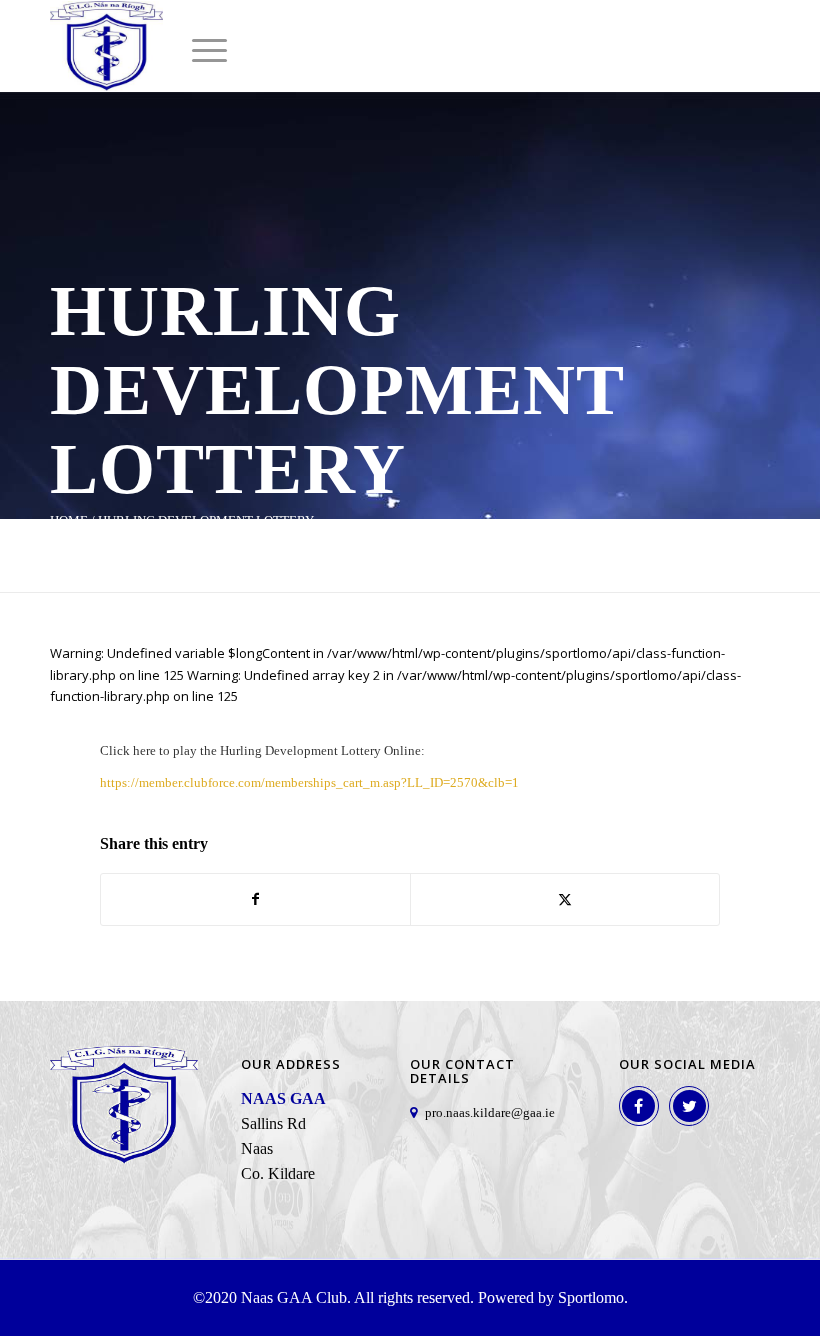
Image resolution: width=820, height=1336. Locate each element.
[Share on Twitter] (565, 899)
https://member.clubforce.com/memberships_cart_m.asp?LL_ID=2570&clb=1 (309, 782)
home (69, 520)
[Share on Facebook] (255, 899)
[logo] (106, 46)
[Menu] (199, 51)
